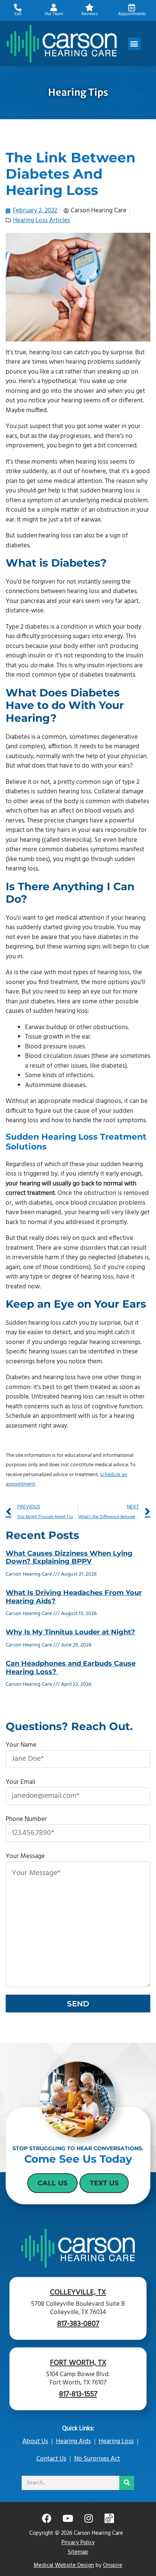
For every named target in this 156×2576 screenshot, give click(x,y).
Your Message (25, 1856)
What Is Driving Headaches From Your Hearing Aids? (74, 1597)
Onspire (113, 2565)
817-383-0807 (78, 2324)
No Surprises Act (97, 2459)
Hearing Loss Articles (41, 220)
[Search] (127, 2483)
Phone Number (26, 1819)
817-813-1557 (78, 2394)
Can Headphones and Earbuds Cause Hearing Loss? (71, 1668)
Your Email (20, 1782)
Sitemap (78, 2552)
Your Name (21, 1745)
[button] (134, 44)
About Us (35, 2441)
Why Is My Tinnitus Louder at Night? (70, 1632)
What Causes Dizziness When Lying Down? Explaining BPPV (69, 1557)
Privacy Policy (78, 2543)
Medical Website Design (64, 2565)
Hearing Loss (116, 2441)
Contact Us (51, 2459)
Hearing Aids (73, 2441)
